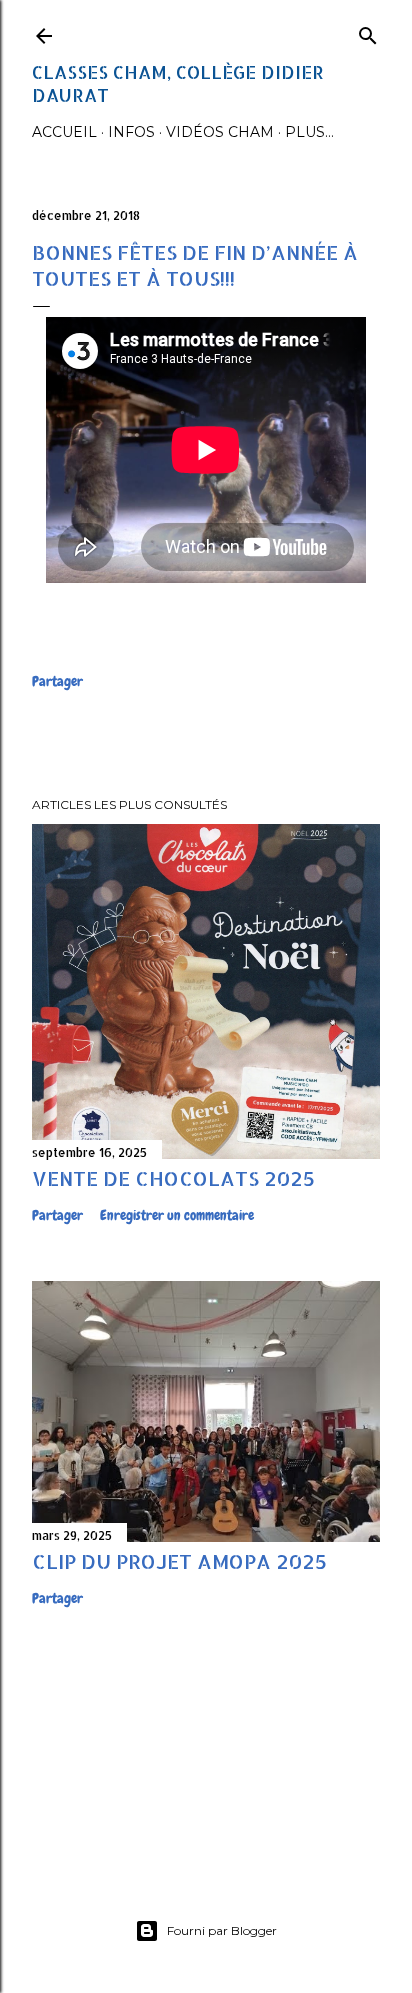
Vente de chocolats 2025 (173, 1178)
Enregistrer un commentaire (177, 1215)
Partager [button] (57, 681)
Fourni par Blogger (222, 1930)
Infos (131, 132)
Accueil (64, 132)
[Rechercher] (368, 31)
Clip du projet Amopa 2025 (179, 1561)
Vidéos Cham (220, 132)
